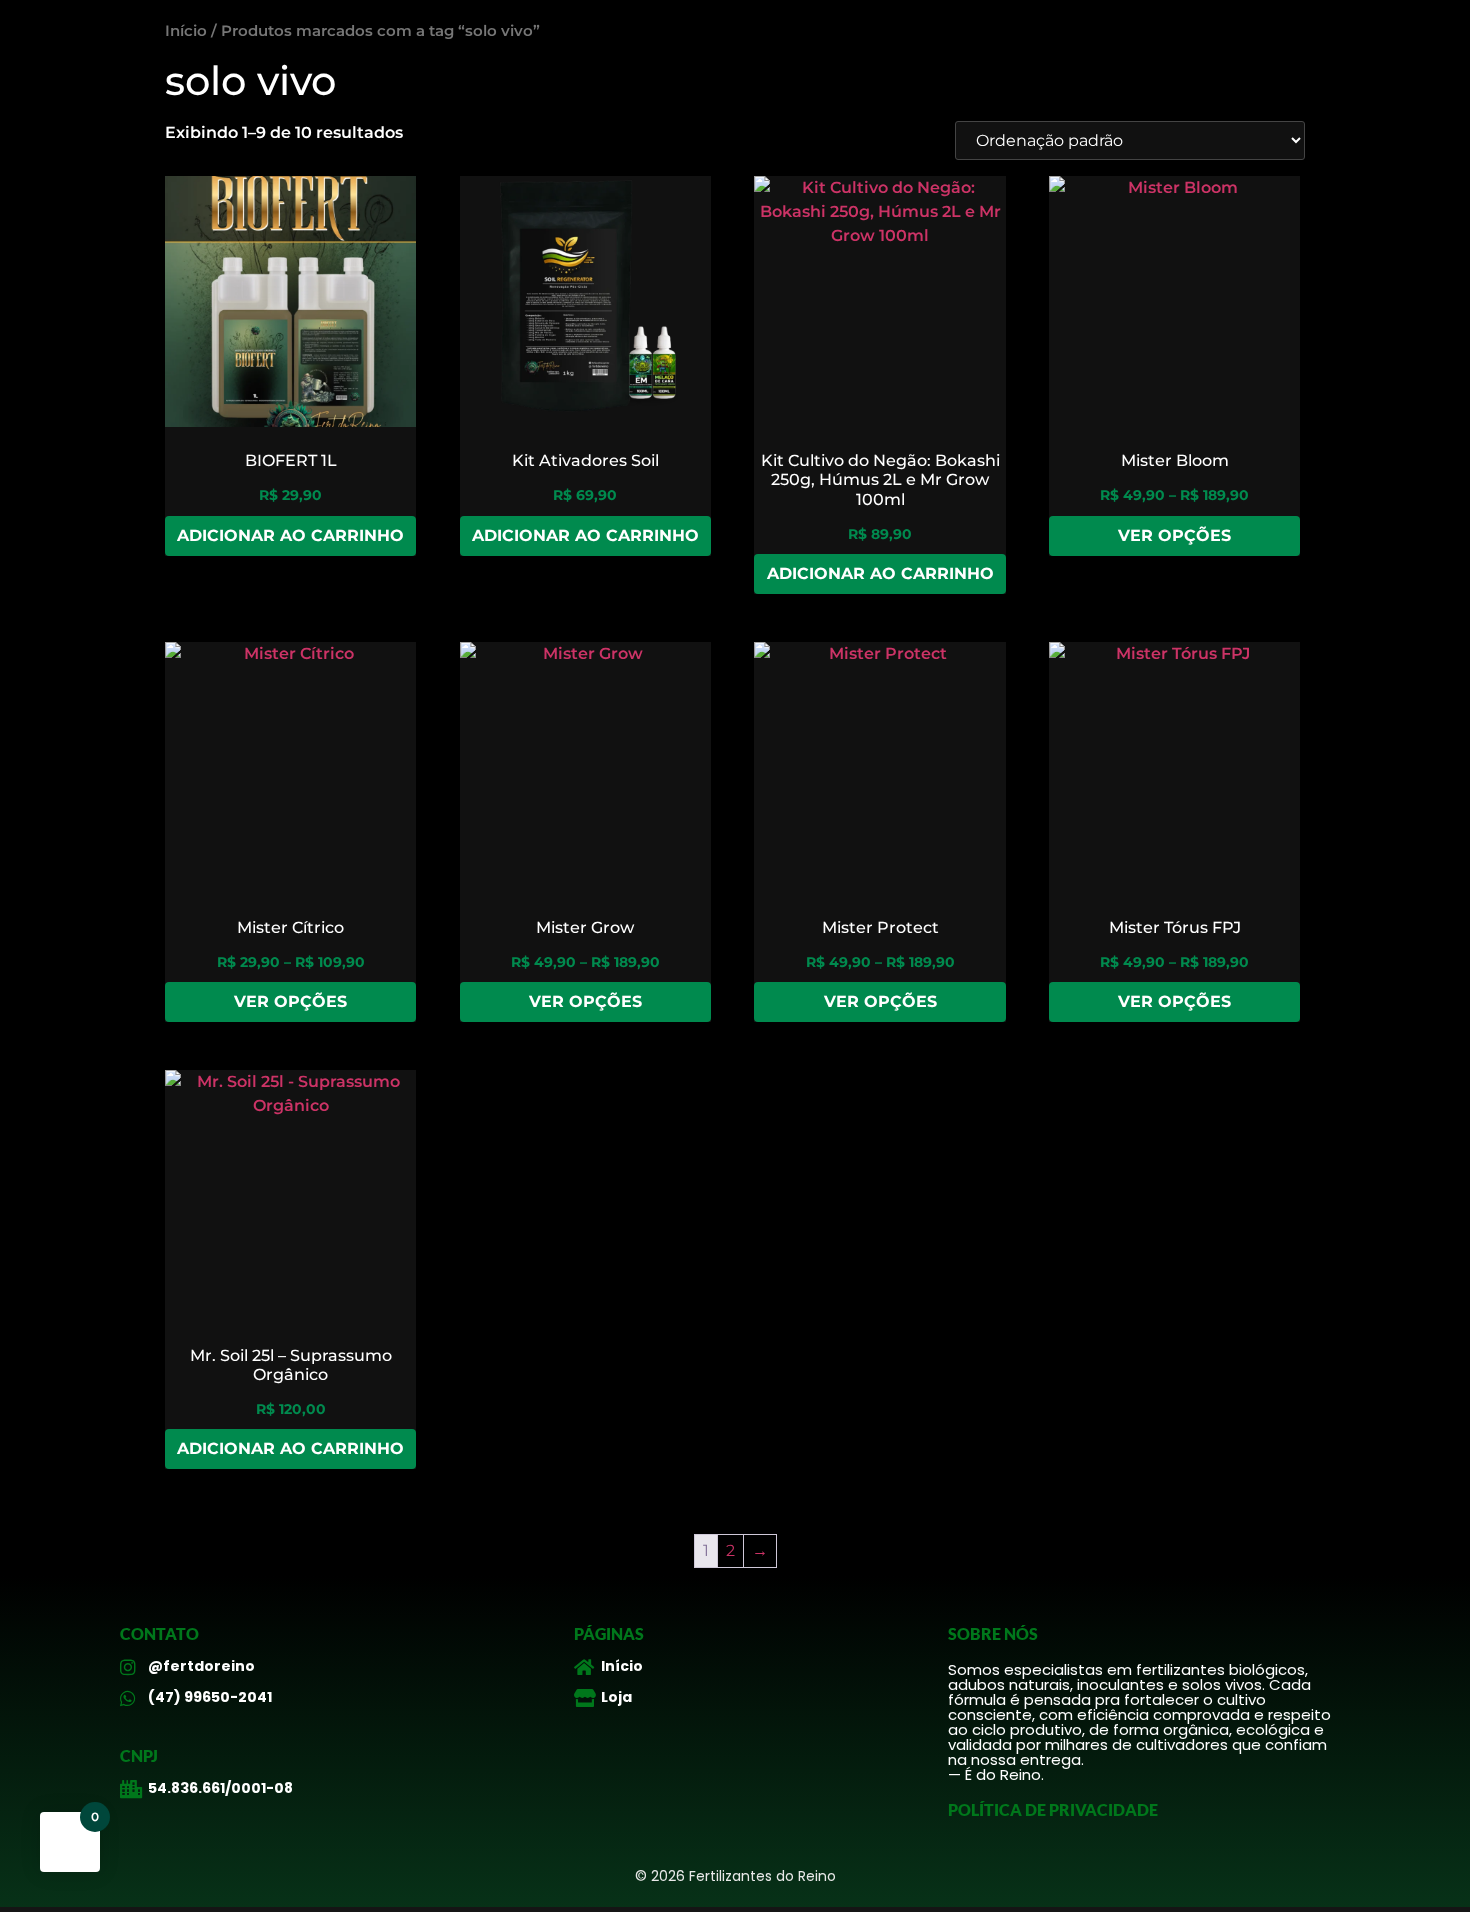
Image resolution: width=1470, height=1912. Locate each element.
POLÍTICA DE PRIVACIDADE (1053, 1809)
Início (186, 31)
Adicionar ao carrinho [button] (290, 535)
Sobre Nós (993, 1633)
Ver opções (1174, 535)
